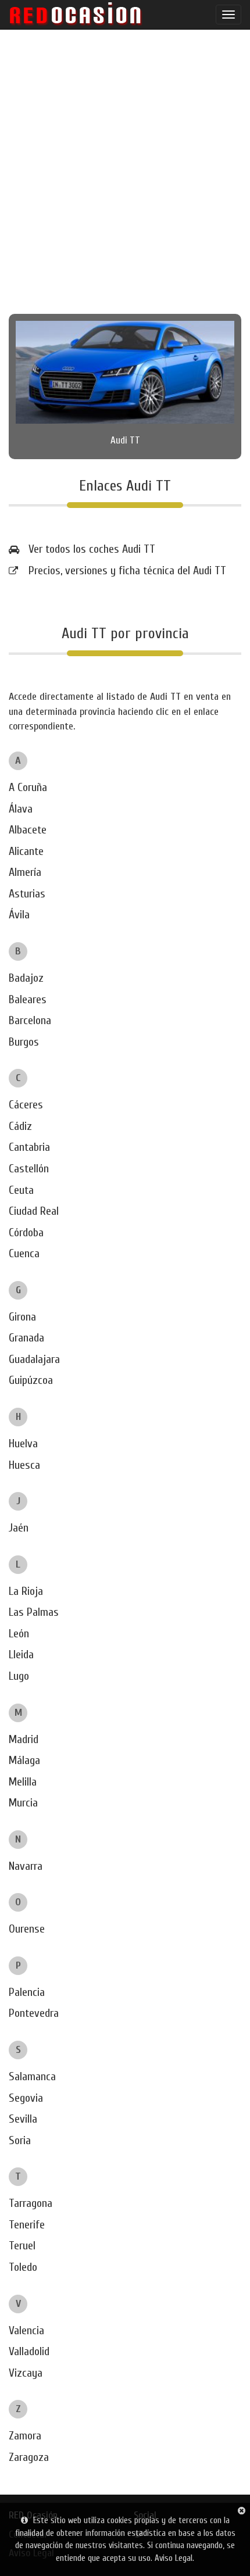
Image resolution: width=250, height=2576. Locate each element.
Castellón (29, 1169)
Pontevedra (34, 2013)
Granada (26, 1338)
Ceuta (21, 1190)
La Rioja (26, 1591)
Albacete (28, 830)
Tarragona (31, 2203)
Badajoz (26, 978)
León (19, 1634)
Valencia (26, 2330)
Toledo (23, 2267)
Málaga (24, 1760)
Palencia (27, 1992)
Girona (22, 1317)
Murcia (23, 1803)
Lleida (21, 1654)
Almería (25, 872)
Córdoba (26, 1232)
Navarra (26, 1866)
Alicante (26, 851)
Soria (20, 2140)
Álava (21, 809)
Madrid (24, 1739)
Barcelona (30, 1020)
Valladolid (29, 2351)
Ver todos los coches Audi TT (92, 549)
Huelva (23, 1443)
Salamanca (32, 2076)
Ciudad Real (34, 1211)
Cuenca (24, 1253)
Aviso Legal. (174, 2558)
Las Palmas (34, 1612)
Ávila (19, 915)
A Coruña (28, 787)
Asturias (27, 894)
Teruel (22, 2246)
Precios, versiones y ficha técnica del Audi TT (127, 570)
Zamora (25, 2436)
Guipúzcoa (31, 1380)
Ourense (27, 1929)
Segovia (26, 2098)
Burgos (24, 1042)
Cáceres (26, 1105)
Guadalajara (34, 1359)
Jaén (19, 1528)
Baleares (28, 999)
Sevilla (23, 2119)
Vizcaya (26, 2373)
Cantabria (29, 1147)
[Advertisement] (125, 171)
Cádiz (20, 1126)
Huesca (24, 1465)
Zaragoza (29, 2457)
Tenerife (27, 2225)
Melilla (23, 1782)
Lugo (19, 1676)
